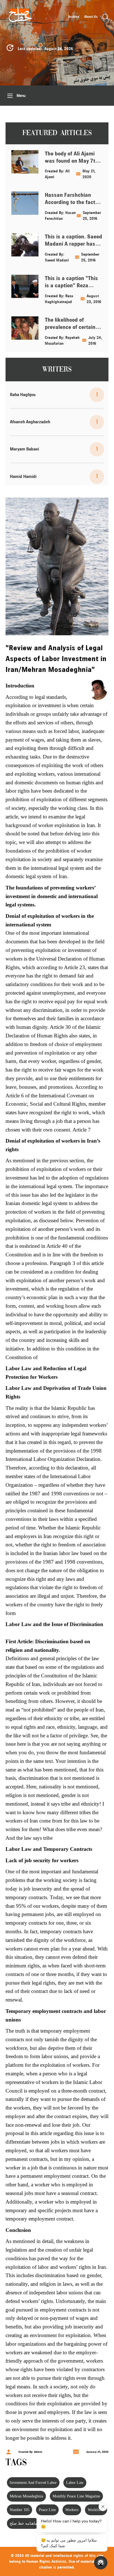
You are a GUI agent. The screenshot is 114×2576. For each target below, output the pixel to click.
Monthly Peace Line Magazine (76, 2496)
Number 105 (20, 2510)
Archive (74, 17)
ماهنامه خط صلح (23, 2523)
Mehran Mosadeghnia (26, 2496)
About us (91, 17)
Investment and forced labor (33, 2483)
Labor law (75, 2483)
